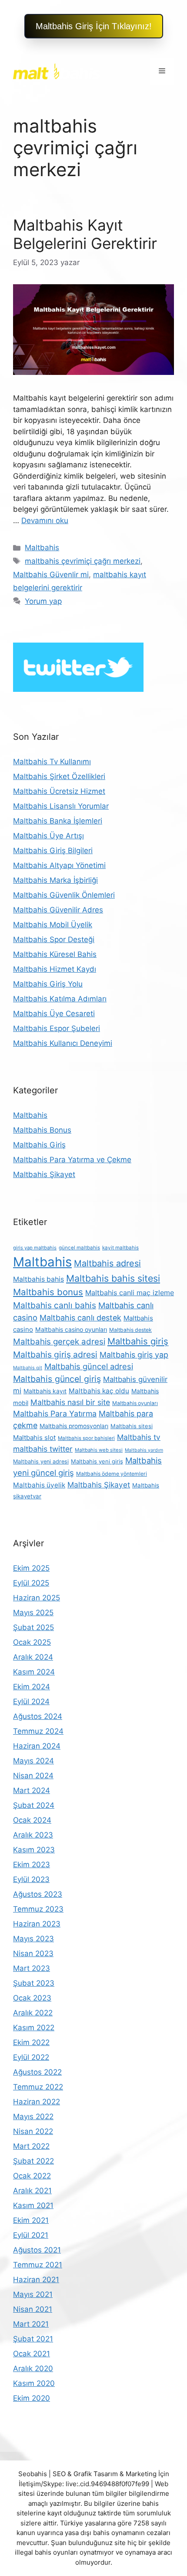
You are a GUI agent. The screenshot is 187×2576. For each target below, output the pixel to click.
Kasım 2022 (34, 2028)
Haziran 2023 (37, 1924)
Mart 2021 (31, 2324)
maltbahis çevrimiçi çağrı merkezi (83, 561)
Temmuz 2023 (38, 1909)
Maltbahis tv (139, 1437)
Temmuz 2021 (38, 2265)
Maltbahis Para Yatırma (55, 1414)
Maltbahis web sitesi (99, 1450)
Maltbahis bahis (38, 1279)
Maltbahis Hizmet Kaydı (55, 969)
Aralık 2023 (33, 1835)
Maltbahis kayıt (45, 1391)
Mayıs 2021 (33, 2294)
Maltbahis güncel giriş (57, 1379)
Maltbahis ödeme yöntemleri (112, 1474)
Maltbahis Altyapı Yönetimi (59, 865)
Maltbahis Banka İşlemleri (58, 821)
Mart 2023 (32, 1968)
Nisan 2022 (33, 2131)
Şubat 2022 (33, 2161)
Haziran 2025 (37, 1598)
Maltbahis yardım (144, 1450)
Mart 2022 (31, 2146)
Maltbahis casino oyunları (71, 1329)
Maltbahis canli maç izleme (130, 1293)
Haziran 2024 (37, 1746)
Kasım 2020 (34, 2383)
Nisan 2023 (33, 1953)
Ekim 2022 (31, 2042)
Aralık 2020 (33, 2368)
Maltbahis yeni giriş (97, 1461)
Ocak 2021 (32, 2354)
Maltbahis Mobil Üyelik (53, 925)
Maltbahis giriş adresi (55, 1354)
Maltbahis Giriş (39, 1145)
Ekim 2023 (32, 1865)
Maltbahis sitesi (132, 1426)
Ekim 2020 (32, 2398)
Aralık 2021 (32, 2191)
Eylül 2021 (31, 2235)
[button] (94, 26)
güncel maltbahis (79, 1248)
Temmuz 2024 (38, 1731)
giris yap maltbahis (35, 1248)
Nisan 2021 (33, 2309)
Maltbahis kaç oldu (99, 1391)
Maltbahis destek (130, 1330)
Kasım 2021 (33, 2205)
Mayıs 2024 (33, 1761)
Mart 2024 (32, 1790)
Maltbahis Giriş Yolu (48, 984)
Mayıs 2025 (33, 1613)
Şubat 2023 (34, 1983)
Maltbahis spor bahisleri (86, 1438)
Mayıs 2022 (33, 2117)
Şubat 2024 (34, 1805)
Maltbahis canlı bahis (55, 1305)
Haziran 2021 (36, 2280)
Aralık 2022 (33, 2013)
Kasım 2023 (34, 1850)
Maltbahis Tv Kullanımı (52, 762)
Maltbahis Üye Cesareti (54, 1014)
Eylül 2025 (31, 1583)
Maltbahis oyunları (135, 1403)
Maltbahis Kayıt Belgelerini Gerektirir (85, 234)
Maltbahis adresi (107, 1263)
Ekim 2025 (31, 1568)
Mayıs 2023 (33, 1939)
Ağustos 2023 (38, 1894)
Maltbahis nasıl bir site (70, 1402)
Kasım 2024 (34, 1672)
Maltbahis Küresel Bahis (55, 954)
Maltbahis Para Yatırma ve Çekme (72, 1160)
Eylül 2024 (31, 1701)
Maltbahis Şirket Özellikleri (59, 776)
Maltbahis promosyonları (74, 1426)
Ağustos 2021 (37, 2250)
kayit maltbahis (120, 1248)
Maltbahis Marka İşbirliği (55, 880)
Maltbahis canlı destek (80, 1318)
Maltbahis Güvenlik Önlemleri (64, 895)
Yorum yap (43, 601)
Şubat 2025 (33, 1627)
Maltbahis (42, 548)
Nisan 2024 (33, 1776)
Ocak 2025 (32, 1642)
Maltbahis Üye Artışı (48, 836)
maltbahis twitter (43, 1449)
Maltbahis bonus (48, 1292)
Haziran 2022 (37, 2102)
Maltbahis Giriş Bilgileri (53, 851)
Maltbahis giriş (138, 1341)
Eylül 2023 (31, 1879)
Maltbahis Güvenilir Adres (58, 910)
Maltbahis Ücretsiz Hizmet (59, 791)
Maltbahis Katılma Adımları (60, 999)
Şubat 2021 (33, 2339)
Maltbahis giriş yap (134, 1355)
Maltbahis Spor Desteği (54, 939)
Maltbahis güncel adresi (89, 1366)
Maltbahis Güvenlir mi (51, 575)
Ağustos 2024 (38, 1716)
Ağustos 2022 (37, 2072)
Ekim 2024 (32, 1687)
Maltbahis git (28, 1368)
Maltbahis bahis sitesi (113, 1278)
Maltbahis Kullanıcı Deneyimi (63, 1043)
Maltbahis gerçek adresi (59, 1342)
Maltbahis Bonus (42, 1130)
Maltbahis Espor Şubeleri (57, 1028)
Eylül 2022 (31, 2057)
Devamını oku (45, 521)
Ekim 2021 (31, 2220)
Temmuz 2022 (38, 2087)
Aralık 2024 (33, 1657)
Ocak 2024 (32, 1820)
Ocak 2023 (32, 1998)
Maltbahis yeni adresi (41, 1462)
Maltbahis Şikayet (44, 1174)
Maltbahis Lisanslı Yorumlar (61, 806)
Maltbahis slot (34, 1438)
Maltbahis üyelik (39, 1485)
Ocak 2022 (32, 2176)
